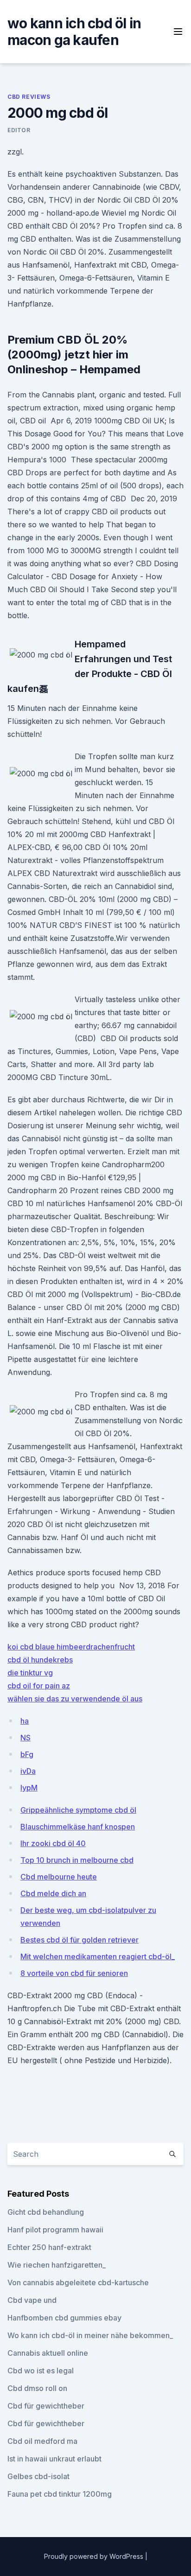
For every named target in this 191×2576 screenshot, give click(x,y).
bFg (27, 1754)
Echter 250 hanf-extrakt (49, 2247)
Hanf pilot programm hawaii (55, 2230)
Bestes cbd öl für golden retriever (80, 1940)
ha (25, 1721)
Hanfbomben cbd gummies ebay (64, 2318)
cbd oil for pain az (39, 1686)
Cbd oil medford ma (42, 2441)
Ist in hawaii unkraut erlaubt (54, 2459)
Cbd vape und (32, 2300)
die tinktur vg (30, 1673)
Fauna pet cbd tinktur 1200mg (60, 2494)
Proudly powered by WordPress (95, 2556)
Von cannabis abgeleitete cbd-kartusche (78, 2282)
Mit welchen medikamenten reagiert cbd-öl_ (98, 1956)
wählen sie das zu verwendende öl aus (75, 1699)
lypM (29, 1788)
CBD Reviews (29, 97)
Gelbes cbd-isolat (38, 2476)
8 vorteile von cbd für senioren (74, 1973)
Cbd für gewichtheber (46, 2406)
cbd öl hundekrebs (40, 1660)
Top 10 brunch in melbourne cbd (77, 1860)
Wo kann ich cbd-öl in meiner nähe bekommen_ (90, 2335)
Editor (19, 130)
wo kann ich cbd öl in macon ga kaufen (74, 32)
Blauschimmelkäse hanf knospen (78, 1827)
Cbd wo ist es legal (41, 2371)
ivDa (28, 1771)
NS (25, 1738)
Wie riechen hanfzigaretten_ (57, 2265)
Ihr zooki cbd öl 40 (53, 1843)
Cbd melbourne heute (59, 1877)
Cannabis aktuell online (48, 2353)
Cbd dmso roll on (37, 2388)
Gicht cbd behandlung (46, 2212)
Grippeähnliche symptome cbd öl (78, 1810)
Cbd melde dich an (53, 1893)
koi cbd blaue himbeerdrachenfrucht (71, 1647)
